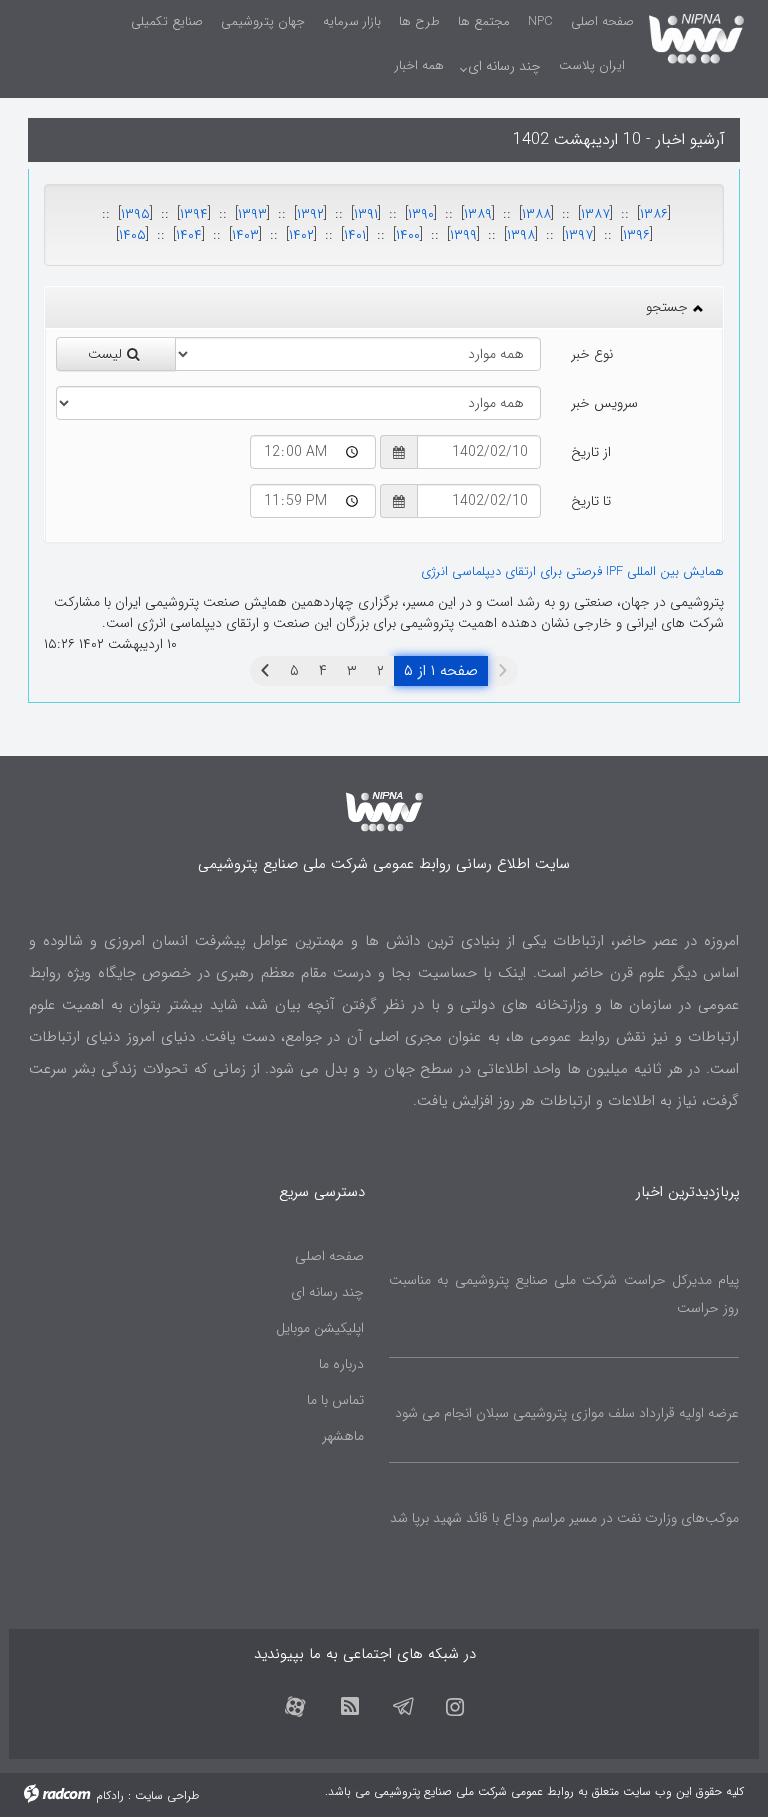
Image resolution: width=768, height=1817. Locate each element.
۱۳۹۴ (194, 214)
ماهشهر (343, 1436)
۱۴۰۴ (189, 235)
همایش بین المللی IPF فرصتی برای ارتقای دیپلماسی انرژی (572, 571)
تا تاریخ (591, 501)
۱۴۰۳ (245, 235)
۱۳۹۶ (636, 235)
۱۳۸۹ (478, 214)
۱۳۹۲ (310, 214)
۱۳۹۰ (421, 214)
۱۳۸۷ (595, 214)
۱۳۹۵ (135, 214)
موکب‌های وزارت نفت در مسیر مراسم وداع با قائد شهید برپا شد (564, 1518)
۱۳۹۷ (579, 235)
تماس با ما (335, 1400)
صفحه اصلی (329, 1256)
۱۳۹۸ (521, 235)
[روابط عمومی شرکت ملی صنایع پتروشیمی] (696, 36)
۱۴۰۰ (408, 235)
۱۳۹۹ (463, 235)
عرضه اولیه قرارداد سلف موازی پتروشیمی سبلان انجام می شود (567, 1413)
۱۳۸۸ (536, 214)
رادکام (110, 1795)
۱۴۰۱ (355, 235)
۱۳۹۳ (252, 214)
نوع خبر (592, 354)
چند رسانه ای (327, 1292)
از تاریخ (591, 452)
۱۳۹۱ (366, 214)
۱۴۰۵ (132, 235)
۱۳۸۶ (654, 214)
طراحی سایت (167, 1795)
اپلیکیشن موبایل (320, 1328)
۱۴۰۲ (301, 235)
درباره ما (341, 1364)
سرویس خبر (604, 403)
